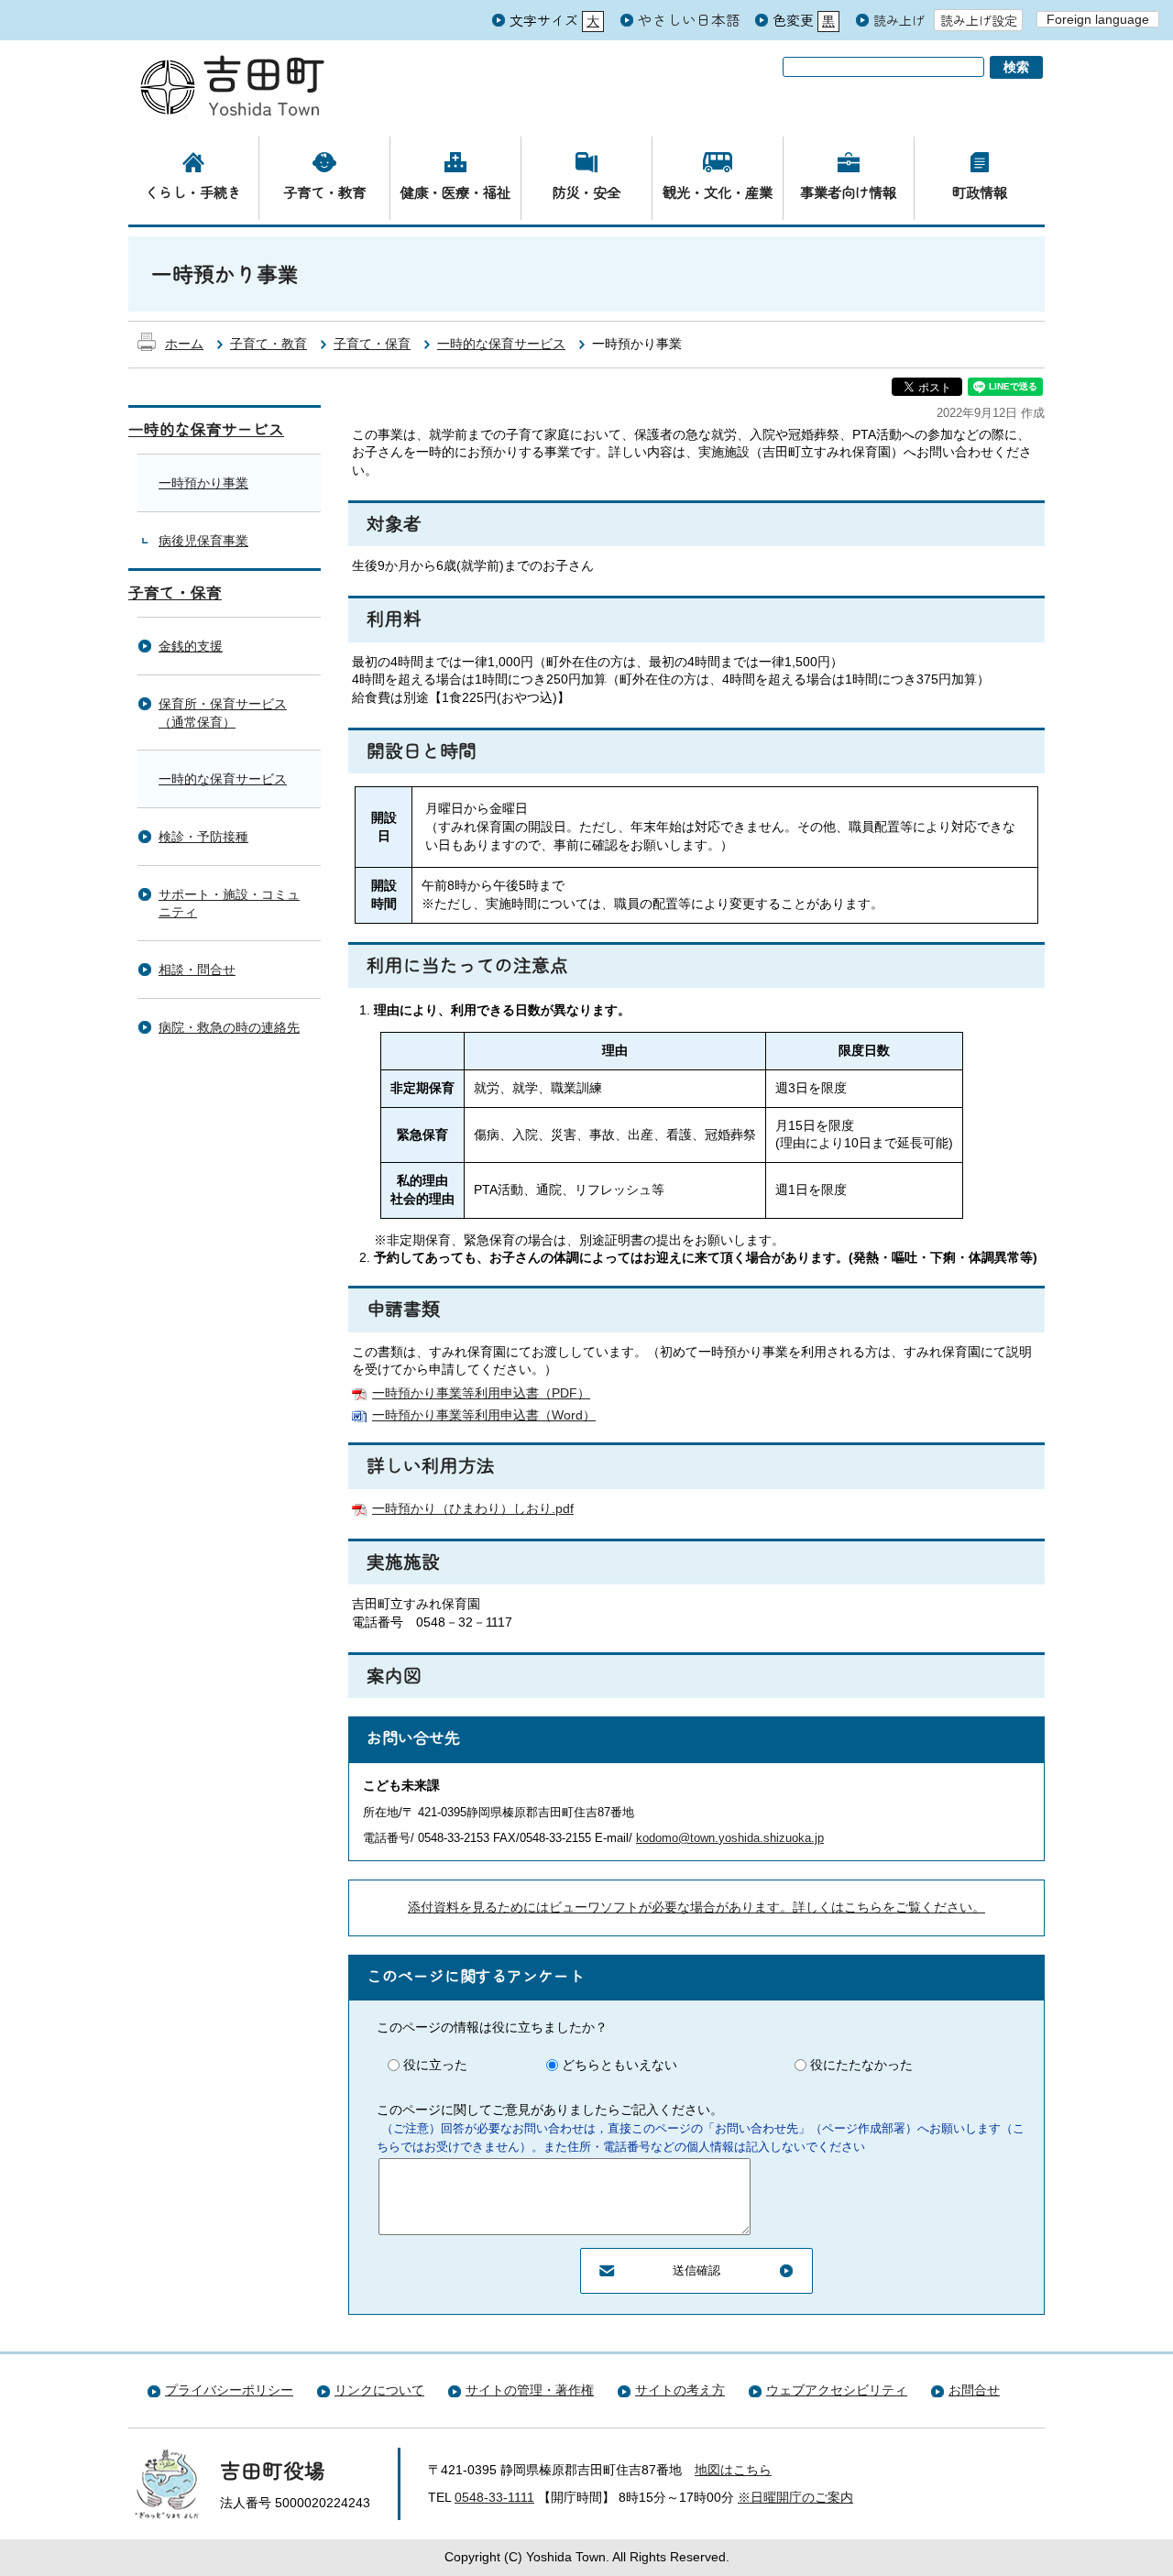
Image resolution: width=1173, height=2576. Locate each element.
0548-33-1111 (494, 2497)
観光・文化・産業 (718, 192)
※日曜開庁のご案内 (795, 2497)
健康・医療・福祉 (455, 192)
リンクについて (379, 2390)
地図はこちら (733, 2470)
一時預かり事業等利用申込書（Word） (484, 1415)
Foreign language (1098, 19)
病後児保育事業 (203, 541)
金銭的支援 (191, 646)
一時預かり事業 (203, 483)
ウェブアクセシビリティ (837, 2390)
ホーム (184, 344)
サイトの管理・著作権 (530, 2390)
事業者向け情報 (848, 192)
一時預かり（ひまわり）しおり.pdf (473, 1508)
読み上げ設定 (979, 20)
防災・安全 (586, 192)
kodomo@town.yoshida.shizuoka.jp (730, 1838)
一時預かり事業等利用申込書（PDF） (481, 1393)
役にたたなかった (861, 2065)
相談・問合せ (197, 970)
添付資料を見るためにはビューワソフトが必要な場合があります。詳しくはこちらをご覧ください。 (696, 1907)
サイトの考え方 (680, 2390)
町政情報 (980, 192)
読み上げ (899, 21)
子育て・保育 (372, 344)
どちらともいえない (619, 2065)
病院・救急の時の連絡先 (229, 1027)
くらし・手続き (193, 192)
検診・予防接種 (203, 837)
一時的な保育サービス (501, 344)
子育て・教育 (324, 192)
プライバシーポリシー (229, 2390)
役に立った (435, 2065)
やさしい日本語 (689, 19)
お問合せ (974, 2390)
